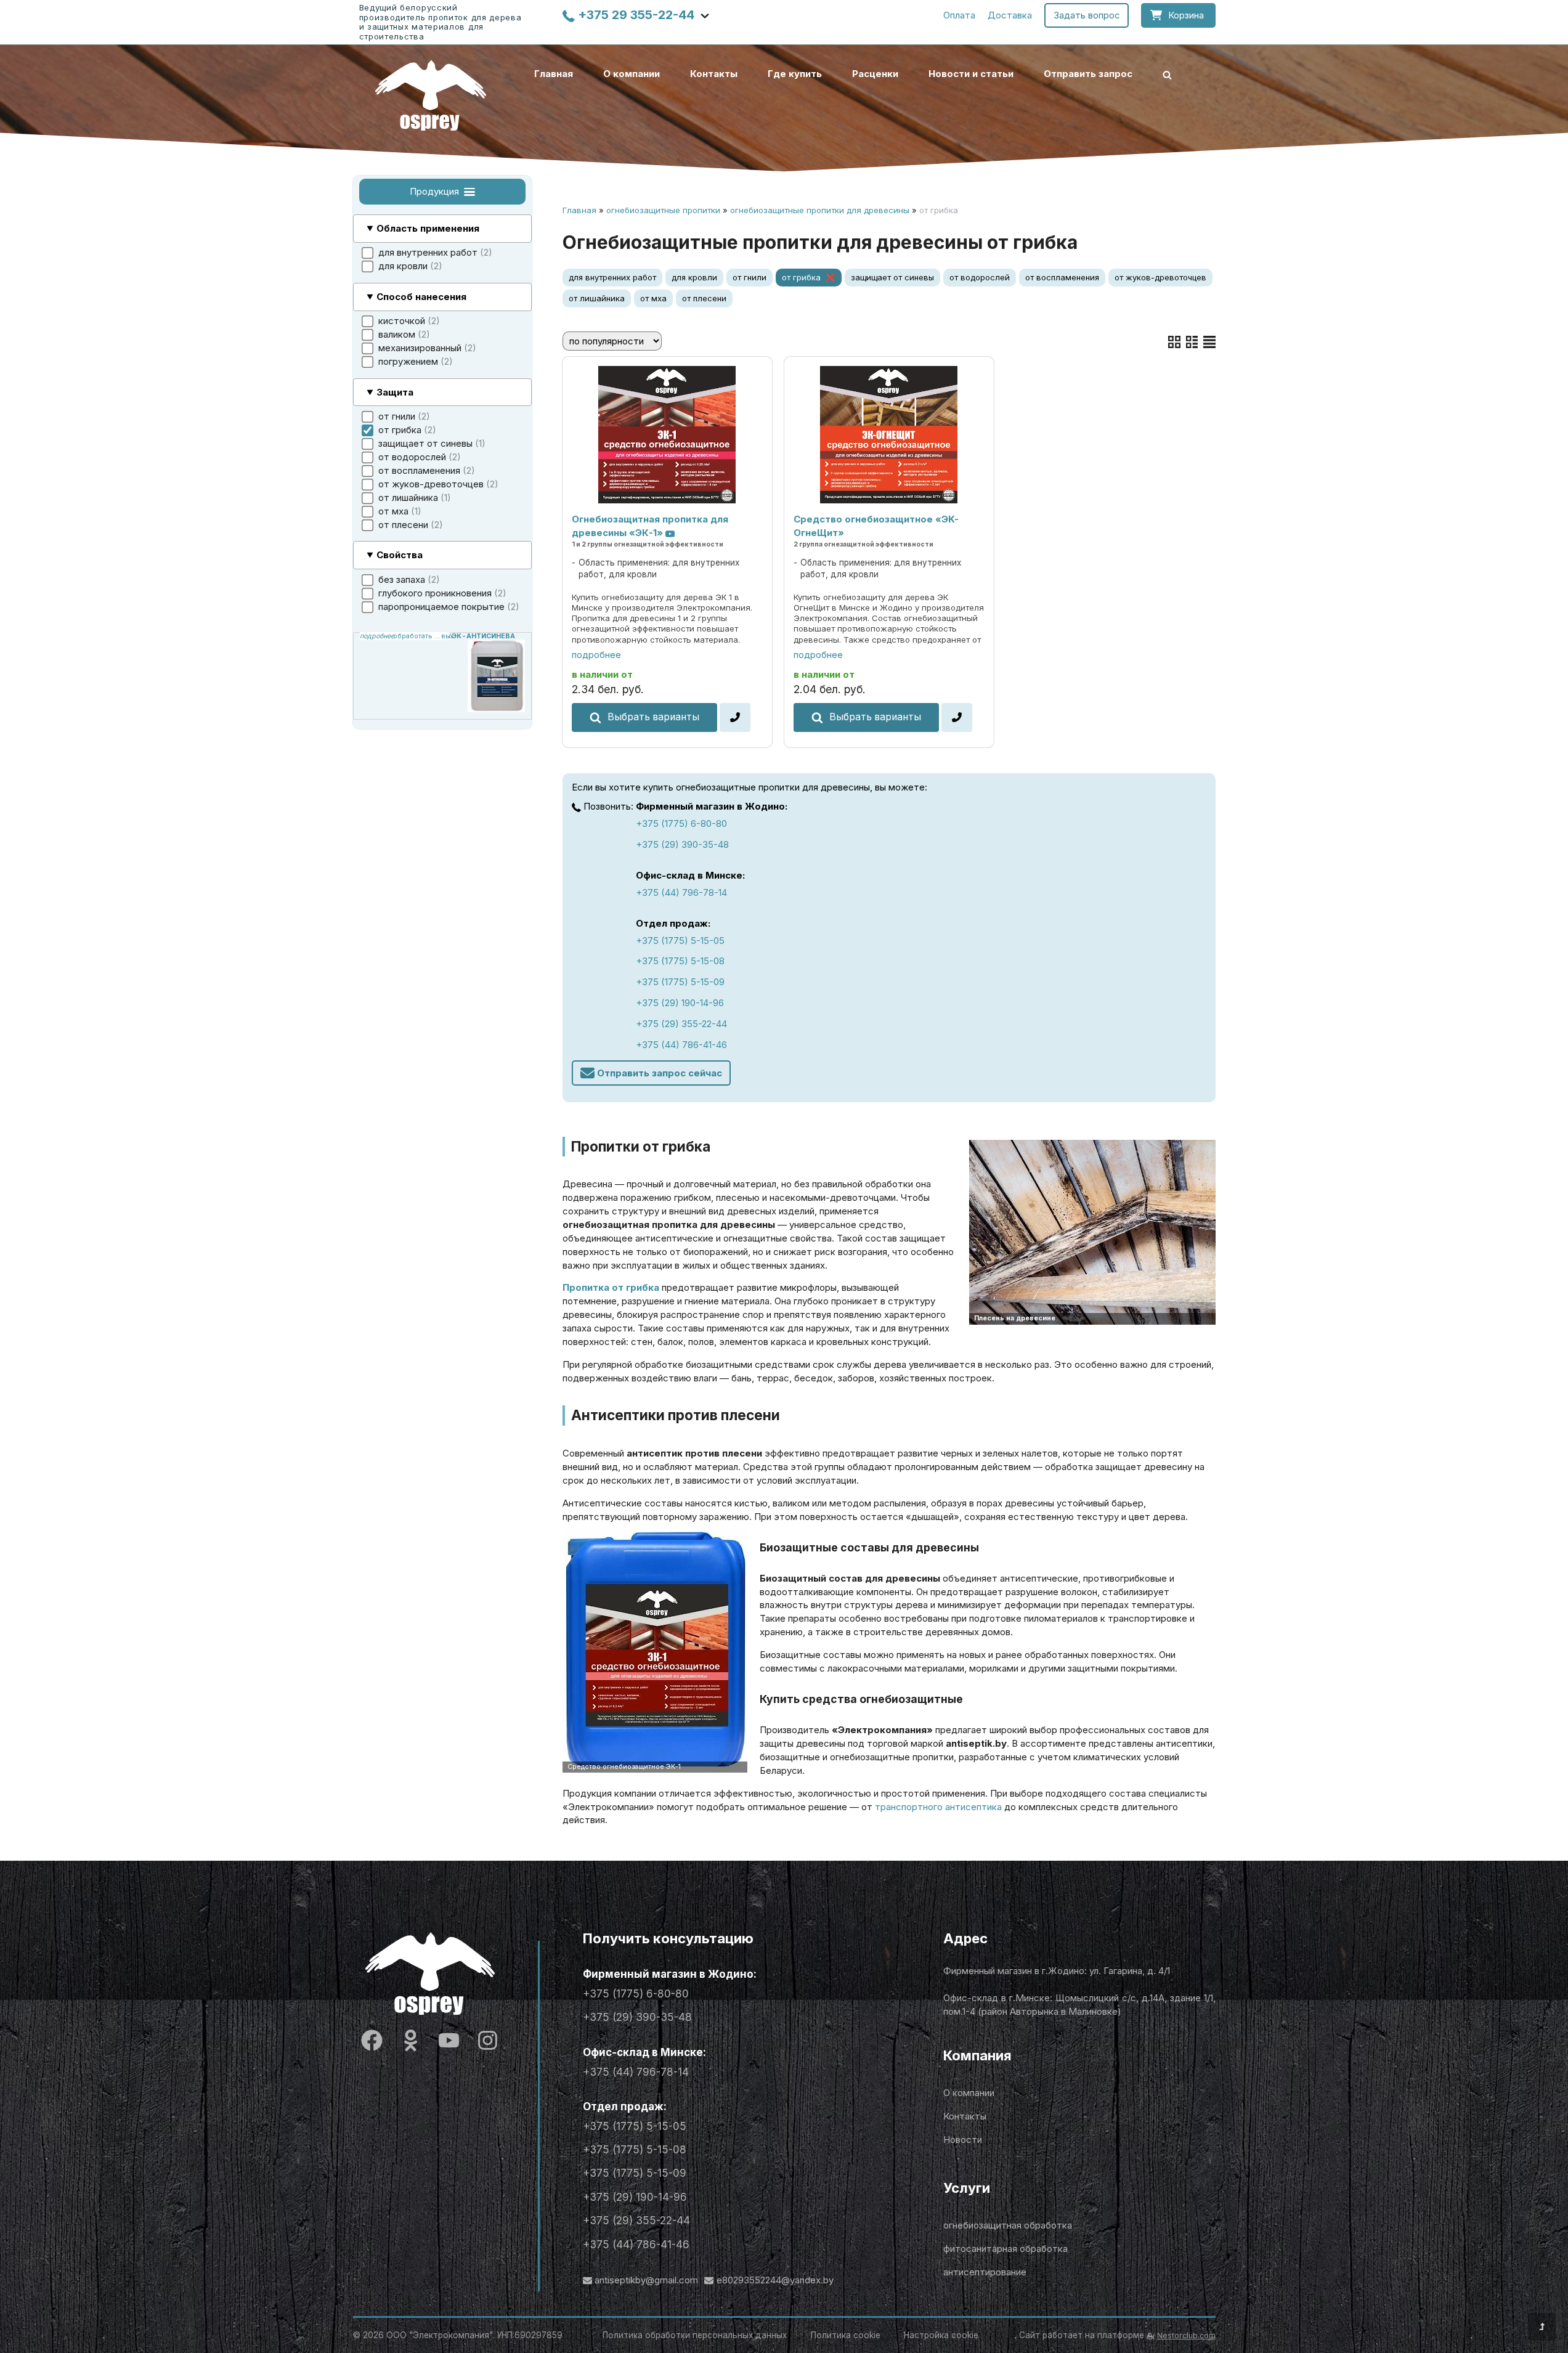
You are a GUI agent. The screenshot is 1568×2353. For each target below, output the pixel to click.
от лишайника (597, 298)
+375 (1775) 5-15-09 (680, 982)
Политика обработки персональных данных (695, 2335)
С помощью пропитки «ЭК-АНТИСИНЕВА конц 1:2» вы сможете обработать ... (405, 636)
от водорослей (980, 277)
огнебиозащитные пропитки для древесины (820, 210)
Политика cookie (846, 2335)
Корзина (1186, 15)
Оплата (959, 15)
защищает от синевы (892, 277)
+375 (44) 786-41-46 (681, 1045)
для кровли (694, 277)
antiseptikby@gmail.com (646, 2280)
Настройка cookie (941, 2335)
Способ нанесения (421, 297)
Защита (395, 392)
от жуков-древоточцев (1160, 277)
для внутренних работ (612, 277)
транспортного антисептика (938, 1807)
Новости (963, 2140)
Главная (554, 74)
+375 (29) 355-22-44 (681, 1024)
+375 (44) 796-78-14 (681, 892)
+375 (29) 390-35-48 (682, 844)
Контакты (714, 74)
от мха (653, 298)
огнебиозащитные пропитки (663, 210)
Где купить (795, 74)
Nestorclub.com (1186, 2335)
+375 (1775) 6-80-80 (681, 823)
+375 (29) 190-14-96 (680, 1003)
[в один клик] (735, 717)
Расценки (875, 74)
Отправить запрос (1088, 74)
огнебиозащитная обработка (1008, 2225)
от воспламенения (1062, 277)
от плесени (704, 298)
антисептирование (985, 2272)
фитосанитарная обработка (1005, 2249)
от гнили (749, 277)
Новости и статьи (971, 74)
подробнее (596, 655)
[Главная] (431, 95)
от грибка (801, 277)
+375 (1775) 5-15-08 (680, 961)
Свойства (400, 555)
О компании (632, 74)
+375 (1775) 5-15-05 (680, 941)
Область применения (428, 228)
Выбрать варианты (653, 717)
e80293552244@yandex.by (775, 2280)
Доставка (1010, 15)
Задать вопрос (1087, 15)
